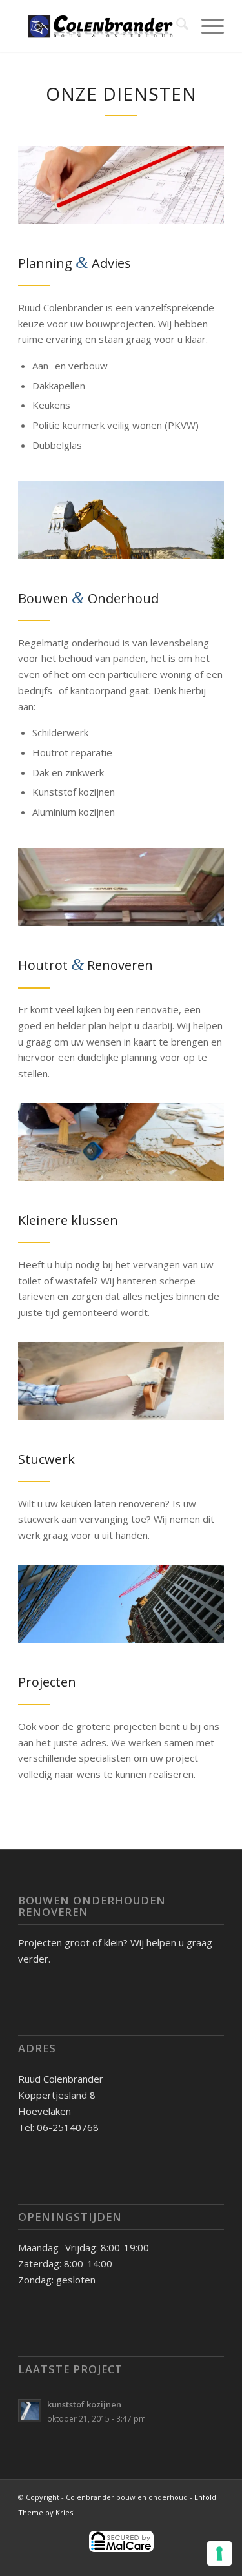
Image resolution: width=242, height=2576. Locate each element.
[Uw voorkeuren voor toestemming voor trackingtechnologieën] (219, 2553)
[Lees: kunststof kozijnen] (30, 2411)
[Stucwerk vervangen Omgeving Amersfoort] (121, 1381)
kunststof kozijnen (84, 2404)
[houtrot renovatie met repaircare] (121, 887)
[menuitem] (176, 26)
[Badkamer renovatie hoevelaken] (121, 1142)
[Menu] (206, 26)
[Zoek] (176, 26)
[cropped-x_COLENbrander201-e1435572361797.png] (100, 26)
